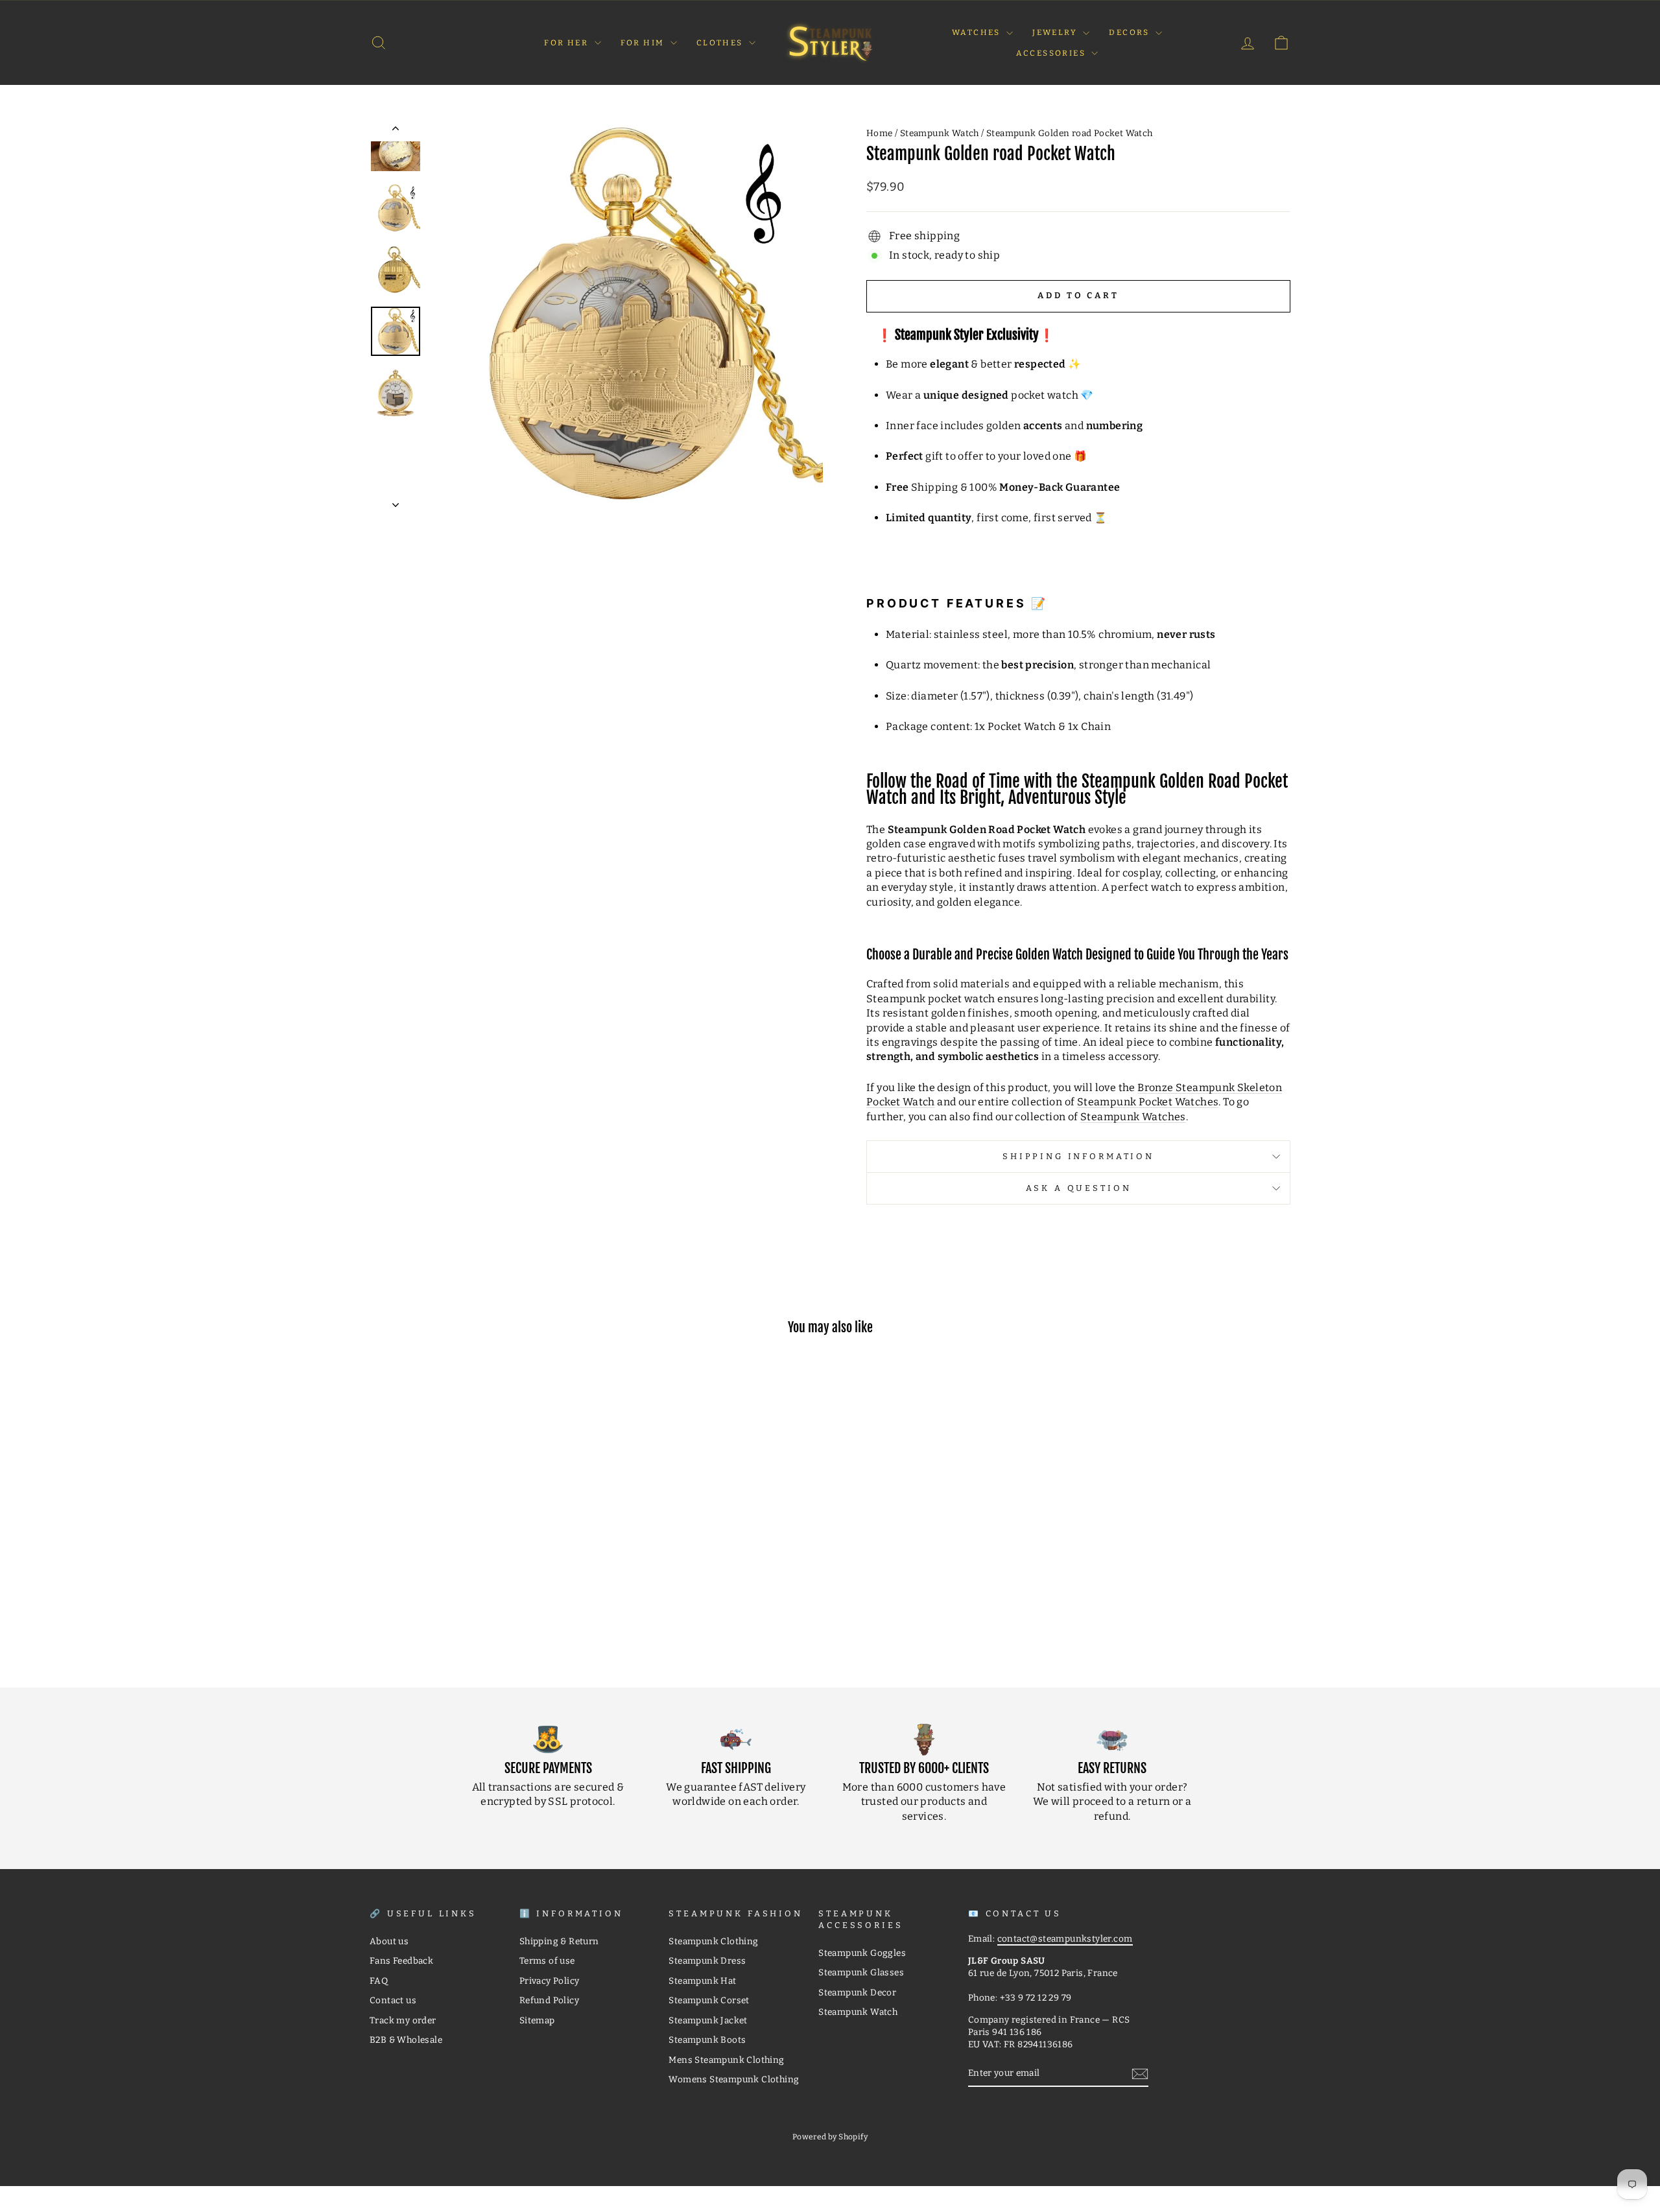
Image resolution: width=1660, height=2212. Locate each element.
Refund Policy (549, 2000)
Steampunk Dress (707, 1961)
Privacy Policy (550, 1981)
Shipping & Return (559, 1941)
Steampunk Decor (857, 1993)
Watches (978, 32)
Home (880, 133)
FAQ (379, 1981)
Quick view (479, 1571)
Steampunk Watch (940, 133)
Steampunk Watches (1133, 1117)
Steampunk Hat (702, 1981)
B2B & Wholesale (406, 2040)
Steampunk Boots (707, 2040)
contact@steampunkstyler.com (1065, 1939)
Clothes (721, 43)
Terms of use (547, 1961)
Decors (1131, 32)
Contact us (393, 2000)
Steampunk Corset (709, 2000)
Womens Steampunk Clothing (734, 2079)
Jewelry (1056, 32)
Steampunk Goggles (862, 1953)
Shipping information (1078, 1156)
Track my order (403, 2020)
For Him (644, 43)
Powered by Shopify (830, 2137)
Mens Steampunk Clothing (726, 2060)
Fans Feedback (401, 1961)
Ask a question (1079, 1188)
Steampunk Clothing (713, 1941)
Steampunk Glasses (861, 1972)
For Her (567, 43)
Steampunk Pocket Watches (1148, 1102)
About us (389, 1941)
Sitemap (537, 2020)
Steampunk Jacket (708, 2020)
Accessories (1052, 53)
